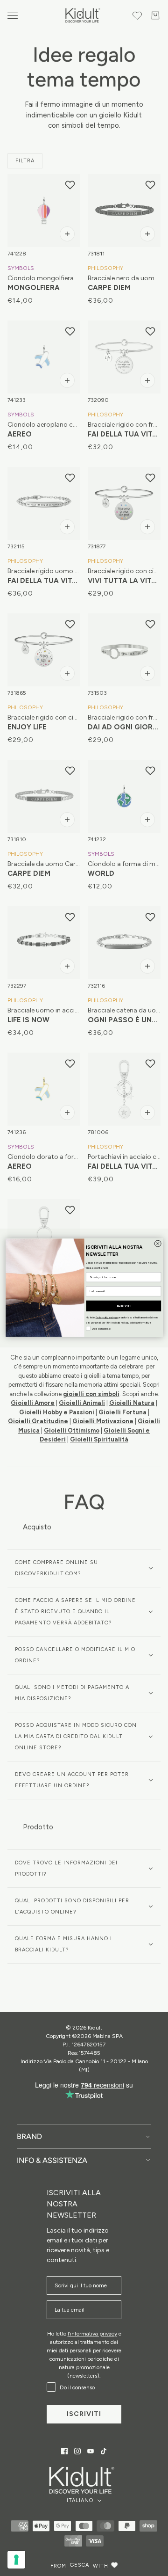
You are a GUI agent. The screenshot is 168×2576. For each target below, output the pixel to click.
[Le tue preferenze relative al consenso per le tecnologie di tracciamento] (16, 2560)
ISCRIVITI (123, 1306)
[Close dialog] (158, 1244)
